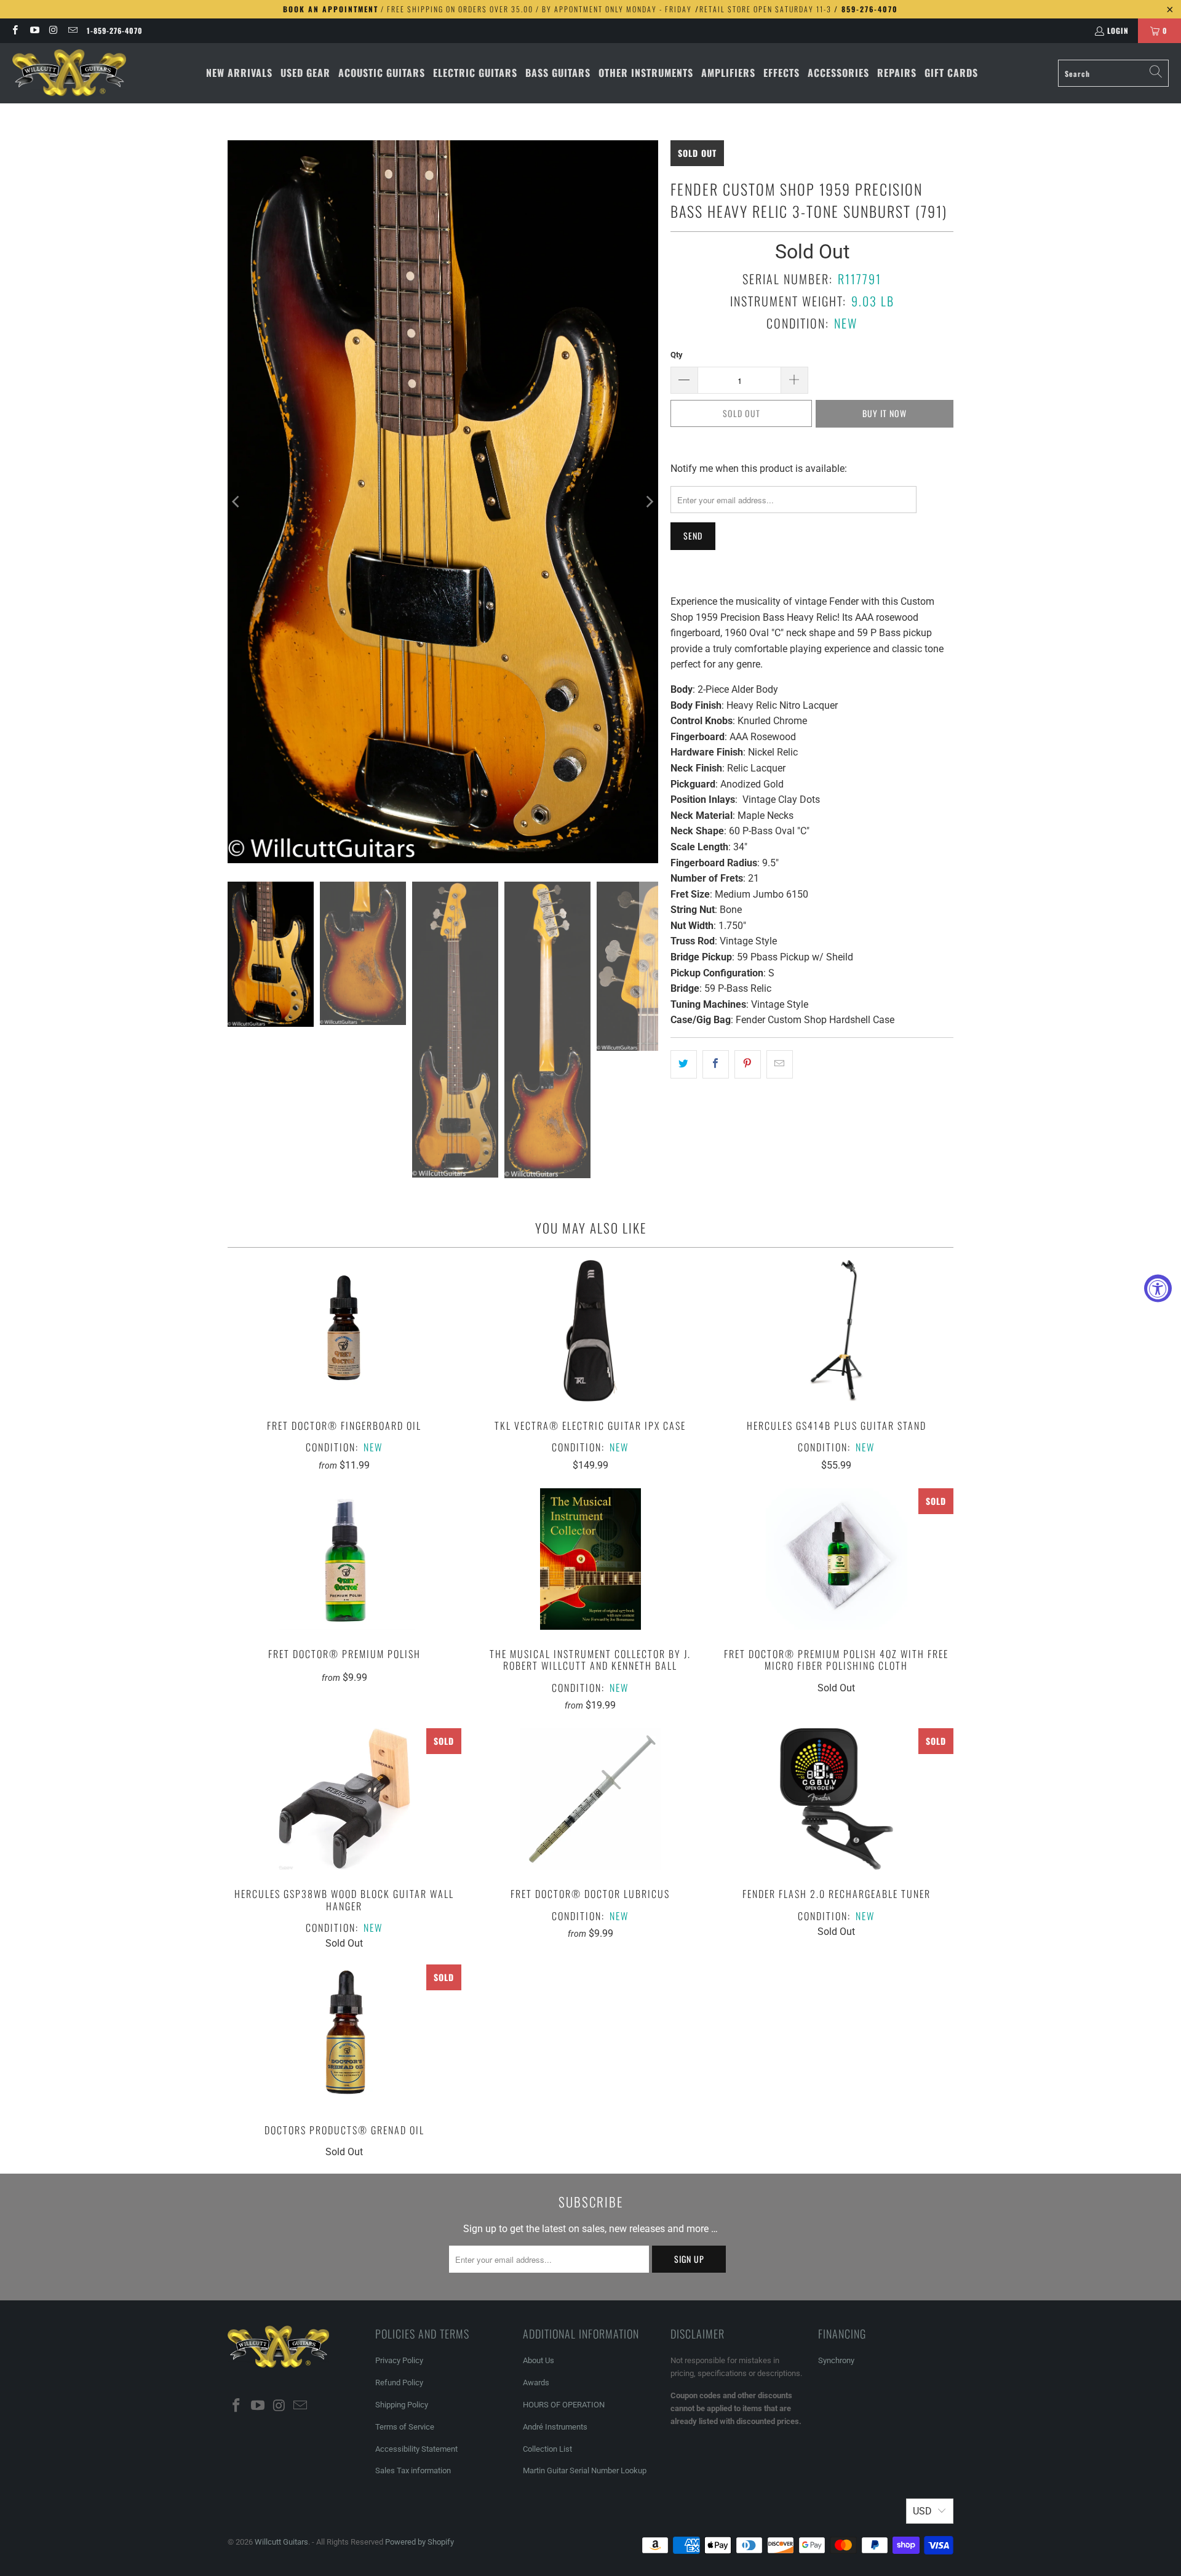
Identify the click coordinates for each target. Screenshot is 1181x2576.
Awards (536, 2383)
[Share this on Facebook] (716, 1064)
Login (1118, 30)
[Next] (649, 502)
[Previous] (237, 502)
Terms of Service (405, 2427)
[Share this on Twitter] (684, 1064)
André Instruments (555, 2427)
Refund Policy (399, 2383)
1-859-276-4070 (115, 30)
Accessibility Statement (416, 2449)
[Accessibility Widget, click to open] (1158, 1288)
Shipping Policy (402, 2405)
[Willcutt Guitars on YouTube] (34, 30)
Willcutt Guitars (281, 2542)
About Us (539, 2360)
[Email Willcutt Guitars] (72, 30)
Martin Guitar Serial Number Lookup (585, 2470)
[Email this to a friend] (780, 1064)
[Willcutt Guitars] (69, 73)
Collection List (547, 2449)
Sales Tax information (413, 2470)
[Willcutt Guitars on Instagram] (53, 30)
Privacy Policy (399, 2360)
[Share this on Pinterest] (748, 1064)
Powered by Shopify (420, 2542)
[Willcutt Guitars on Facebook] (14, 30)
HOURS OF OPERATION (564, 2405)
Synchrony (836, 2360)
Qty (677, 355)
